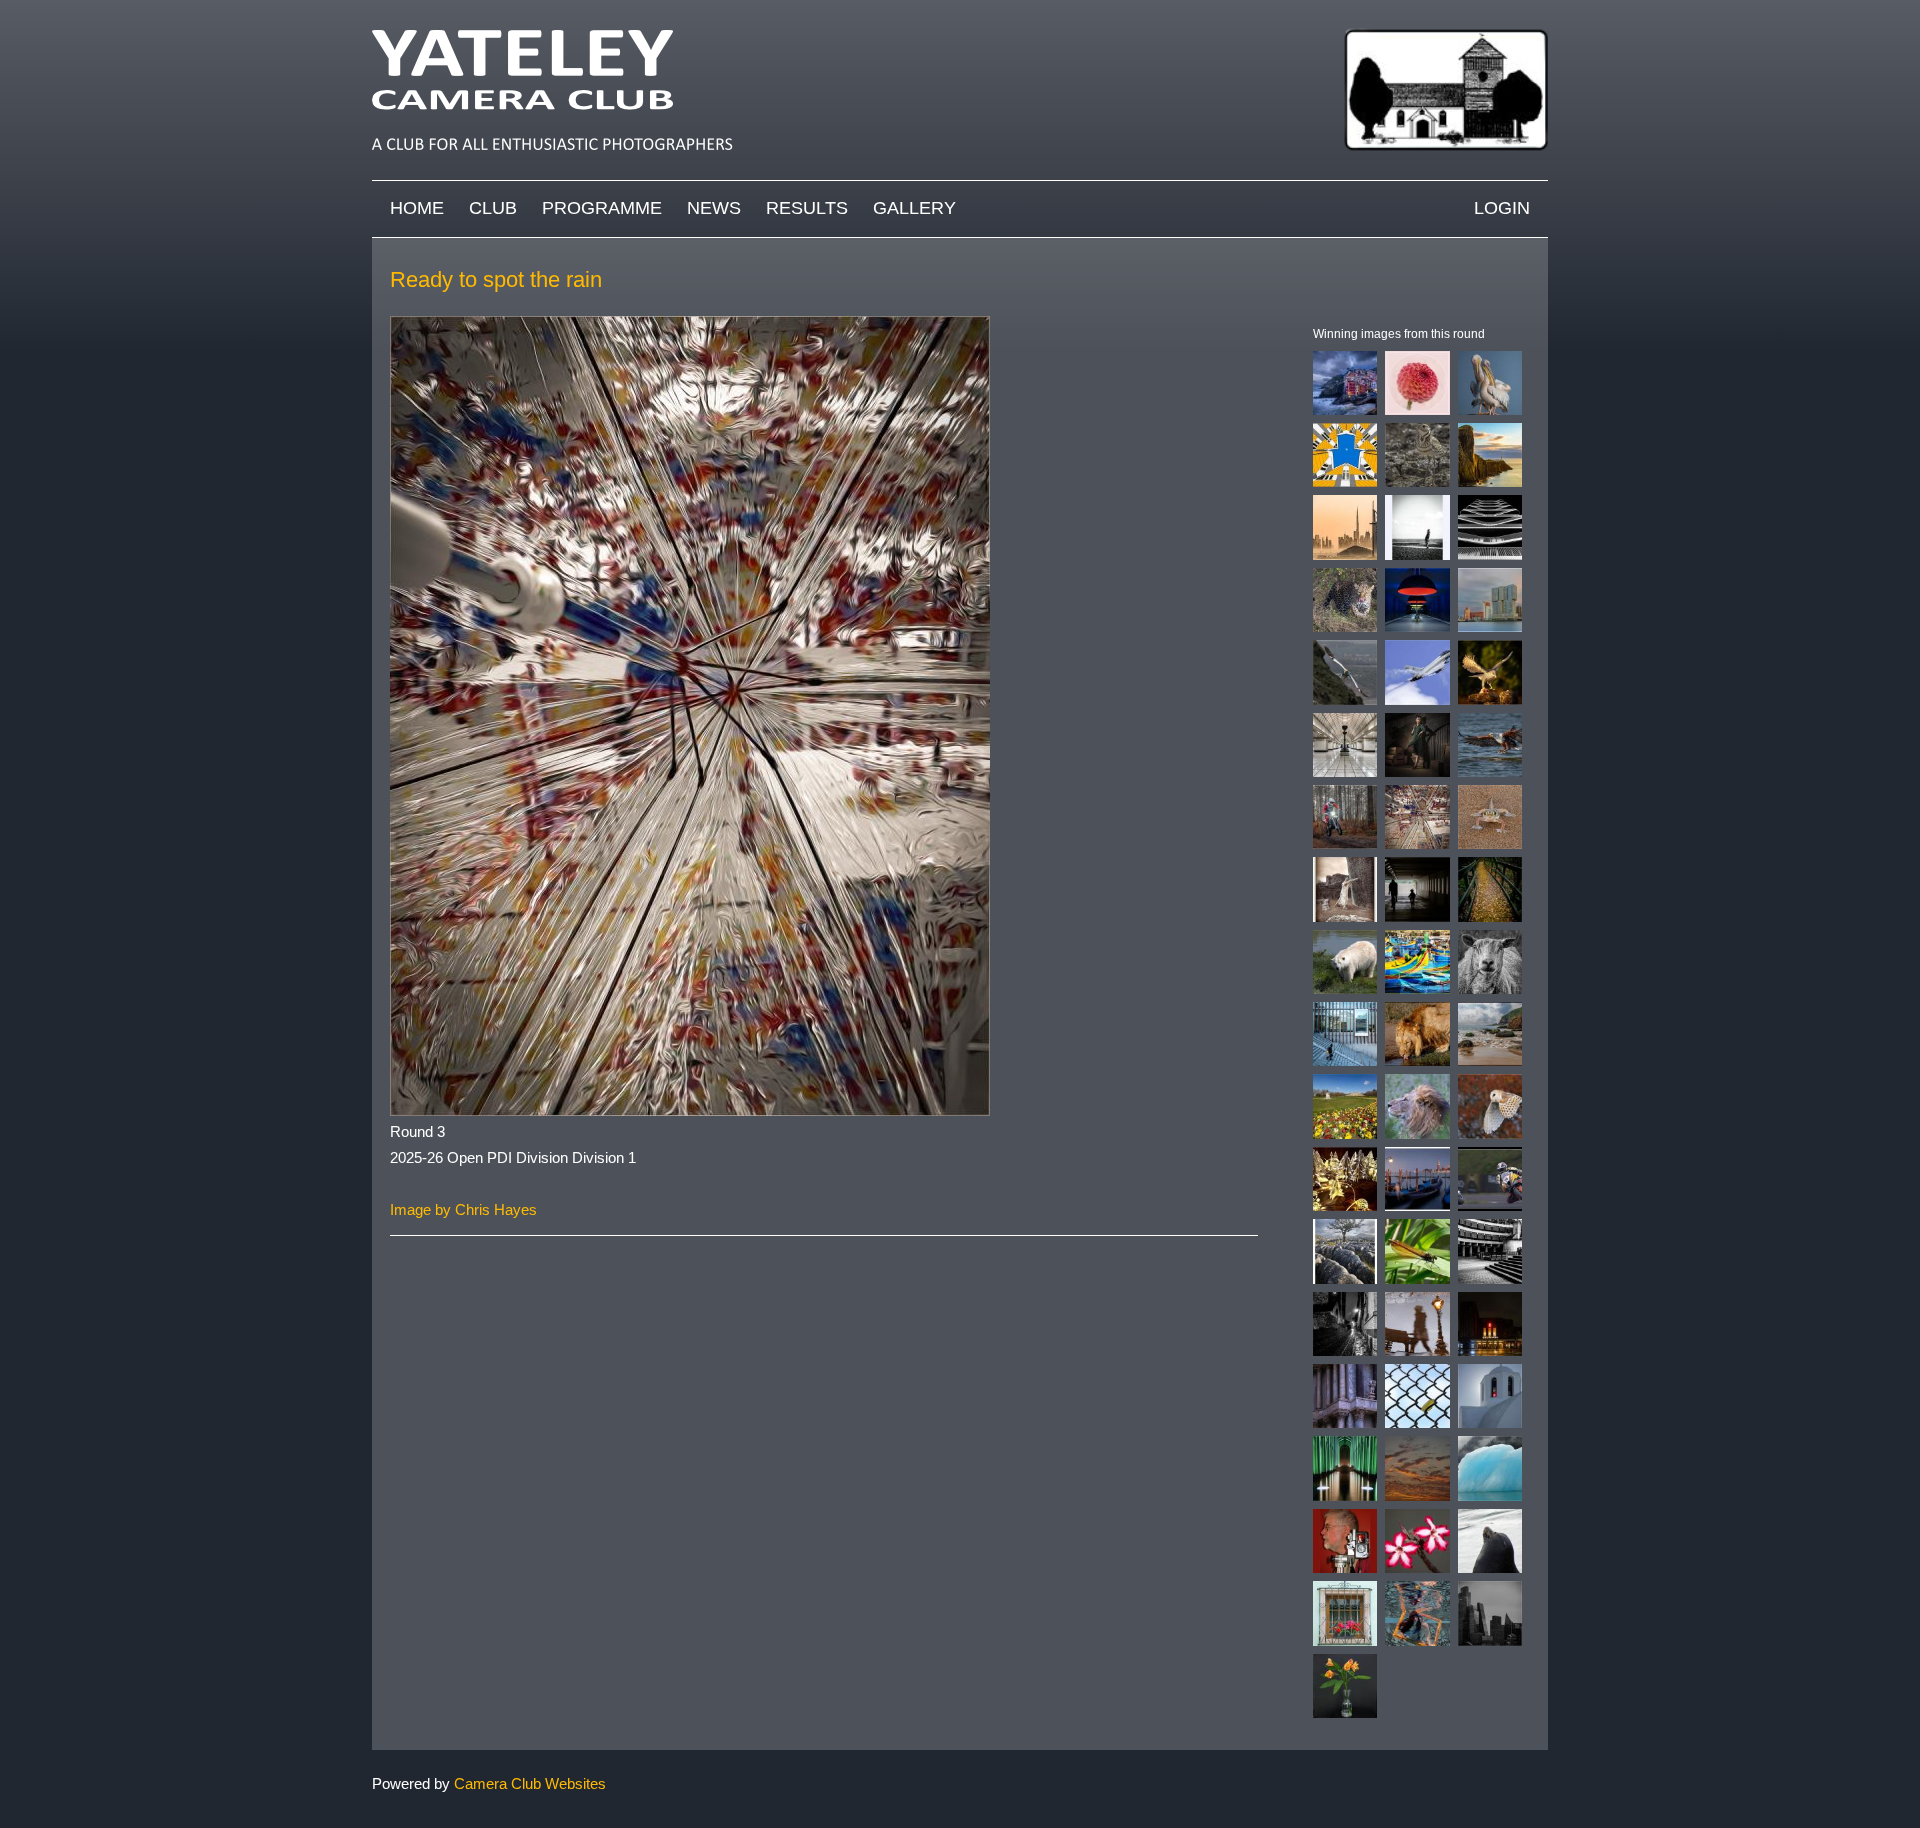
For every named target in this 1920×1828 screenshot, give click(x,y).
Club (493, 208)
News (714, 208)
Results (807, 208)
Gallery (914, 208)
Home (417, 208)
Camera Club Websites (530, 1783)
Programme (602, 208)
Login (1502, 208)
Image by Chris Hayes (463, 1209)
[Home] (960, 9)
